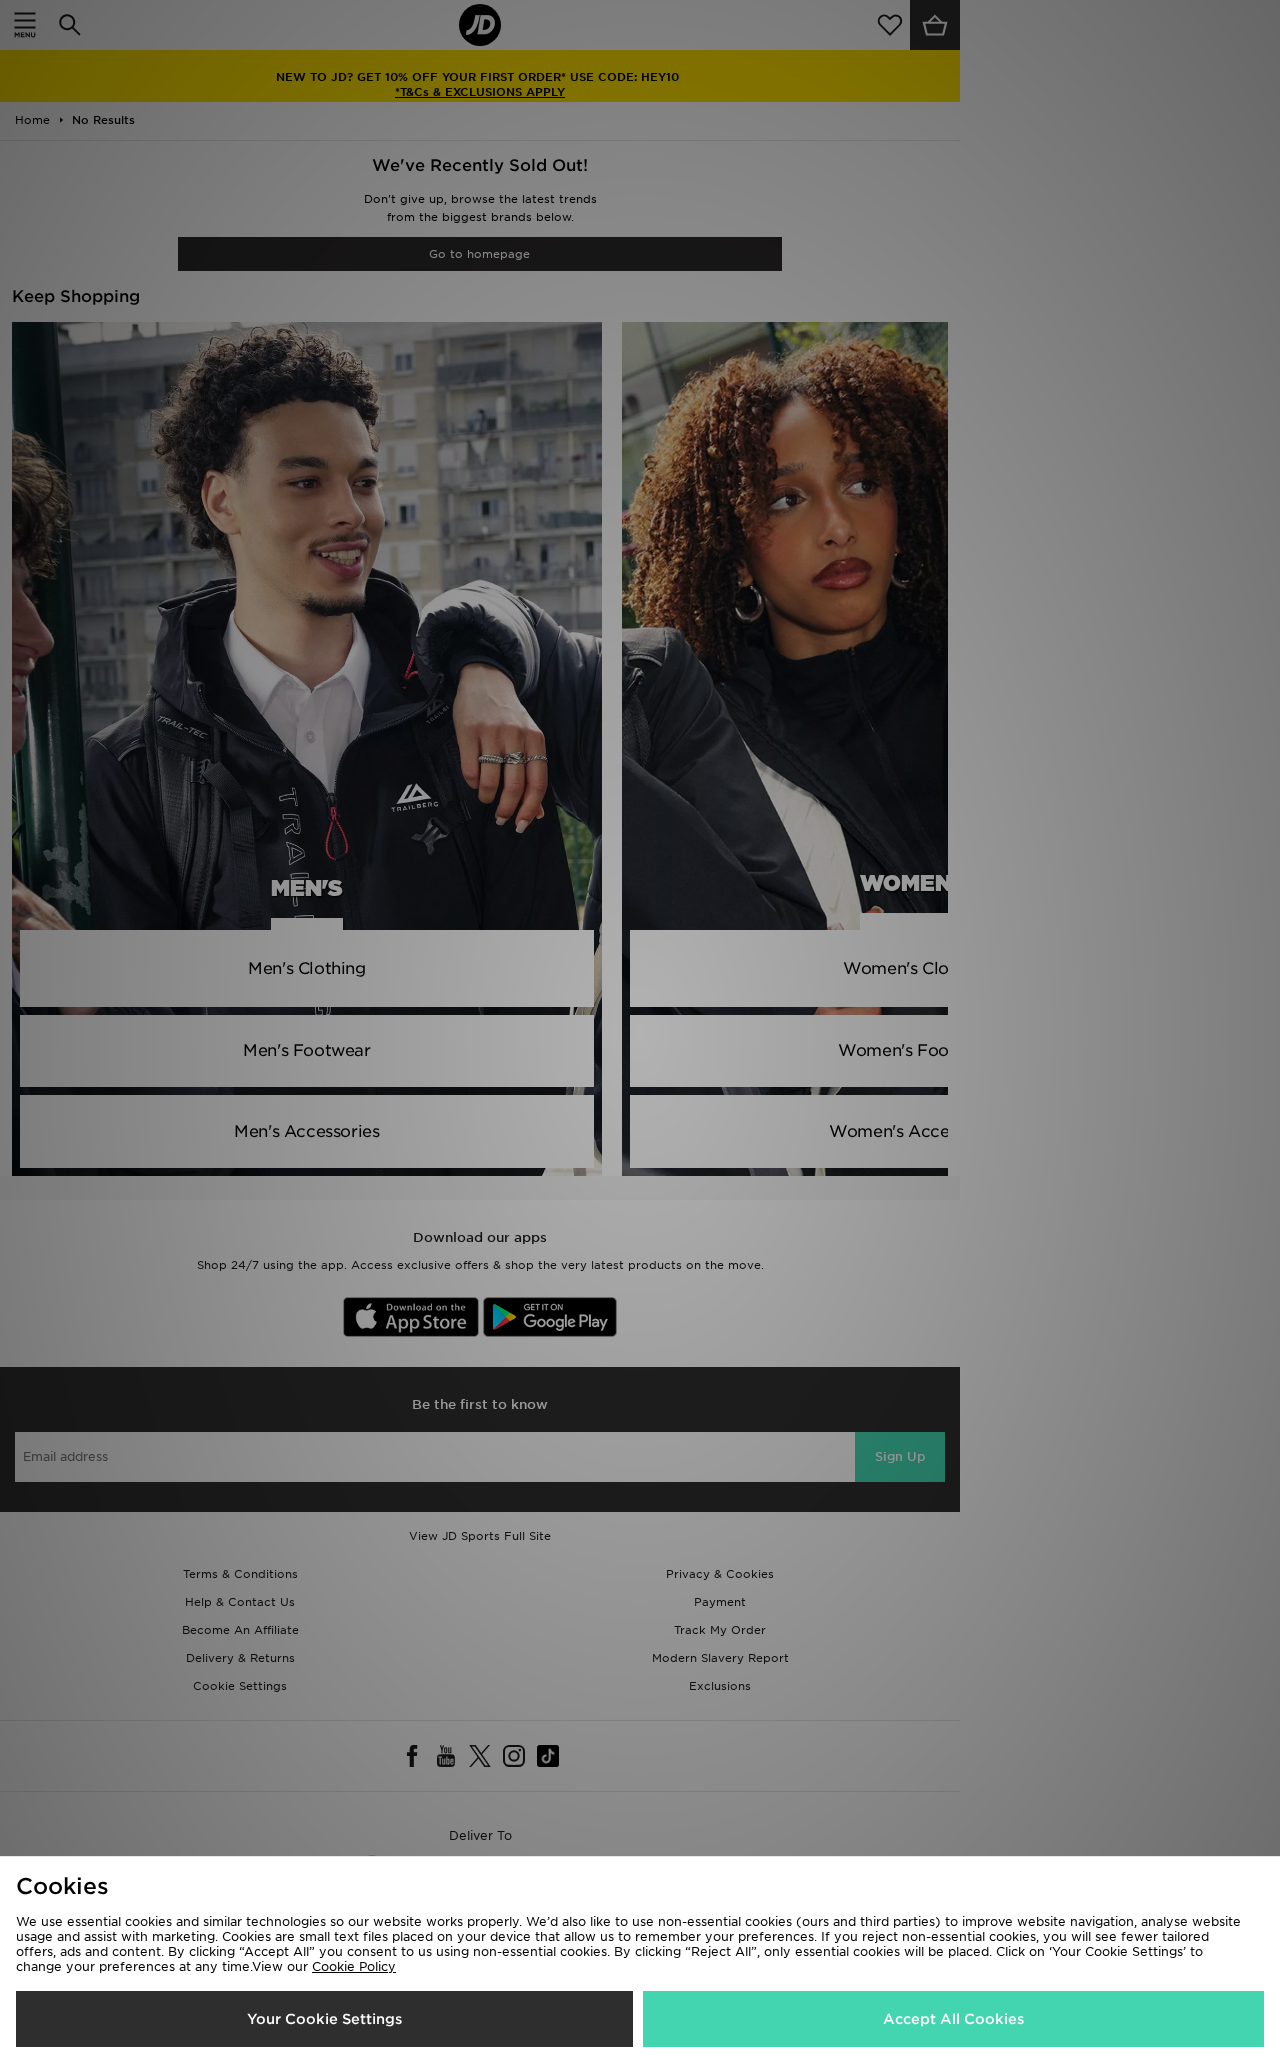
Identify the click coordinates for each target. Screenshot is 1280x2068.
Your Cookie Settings (324, 2019)
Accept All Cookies (953, 2019)
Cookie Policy (354, 1966)
